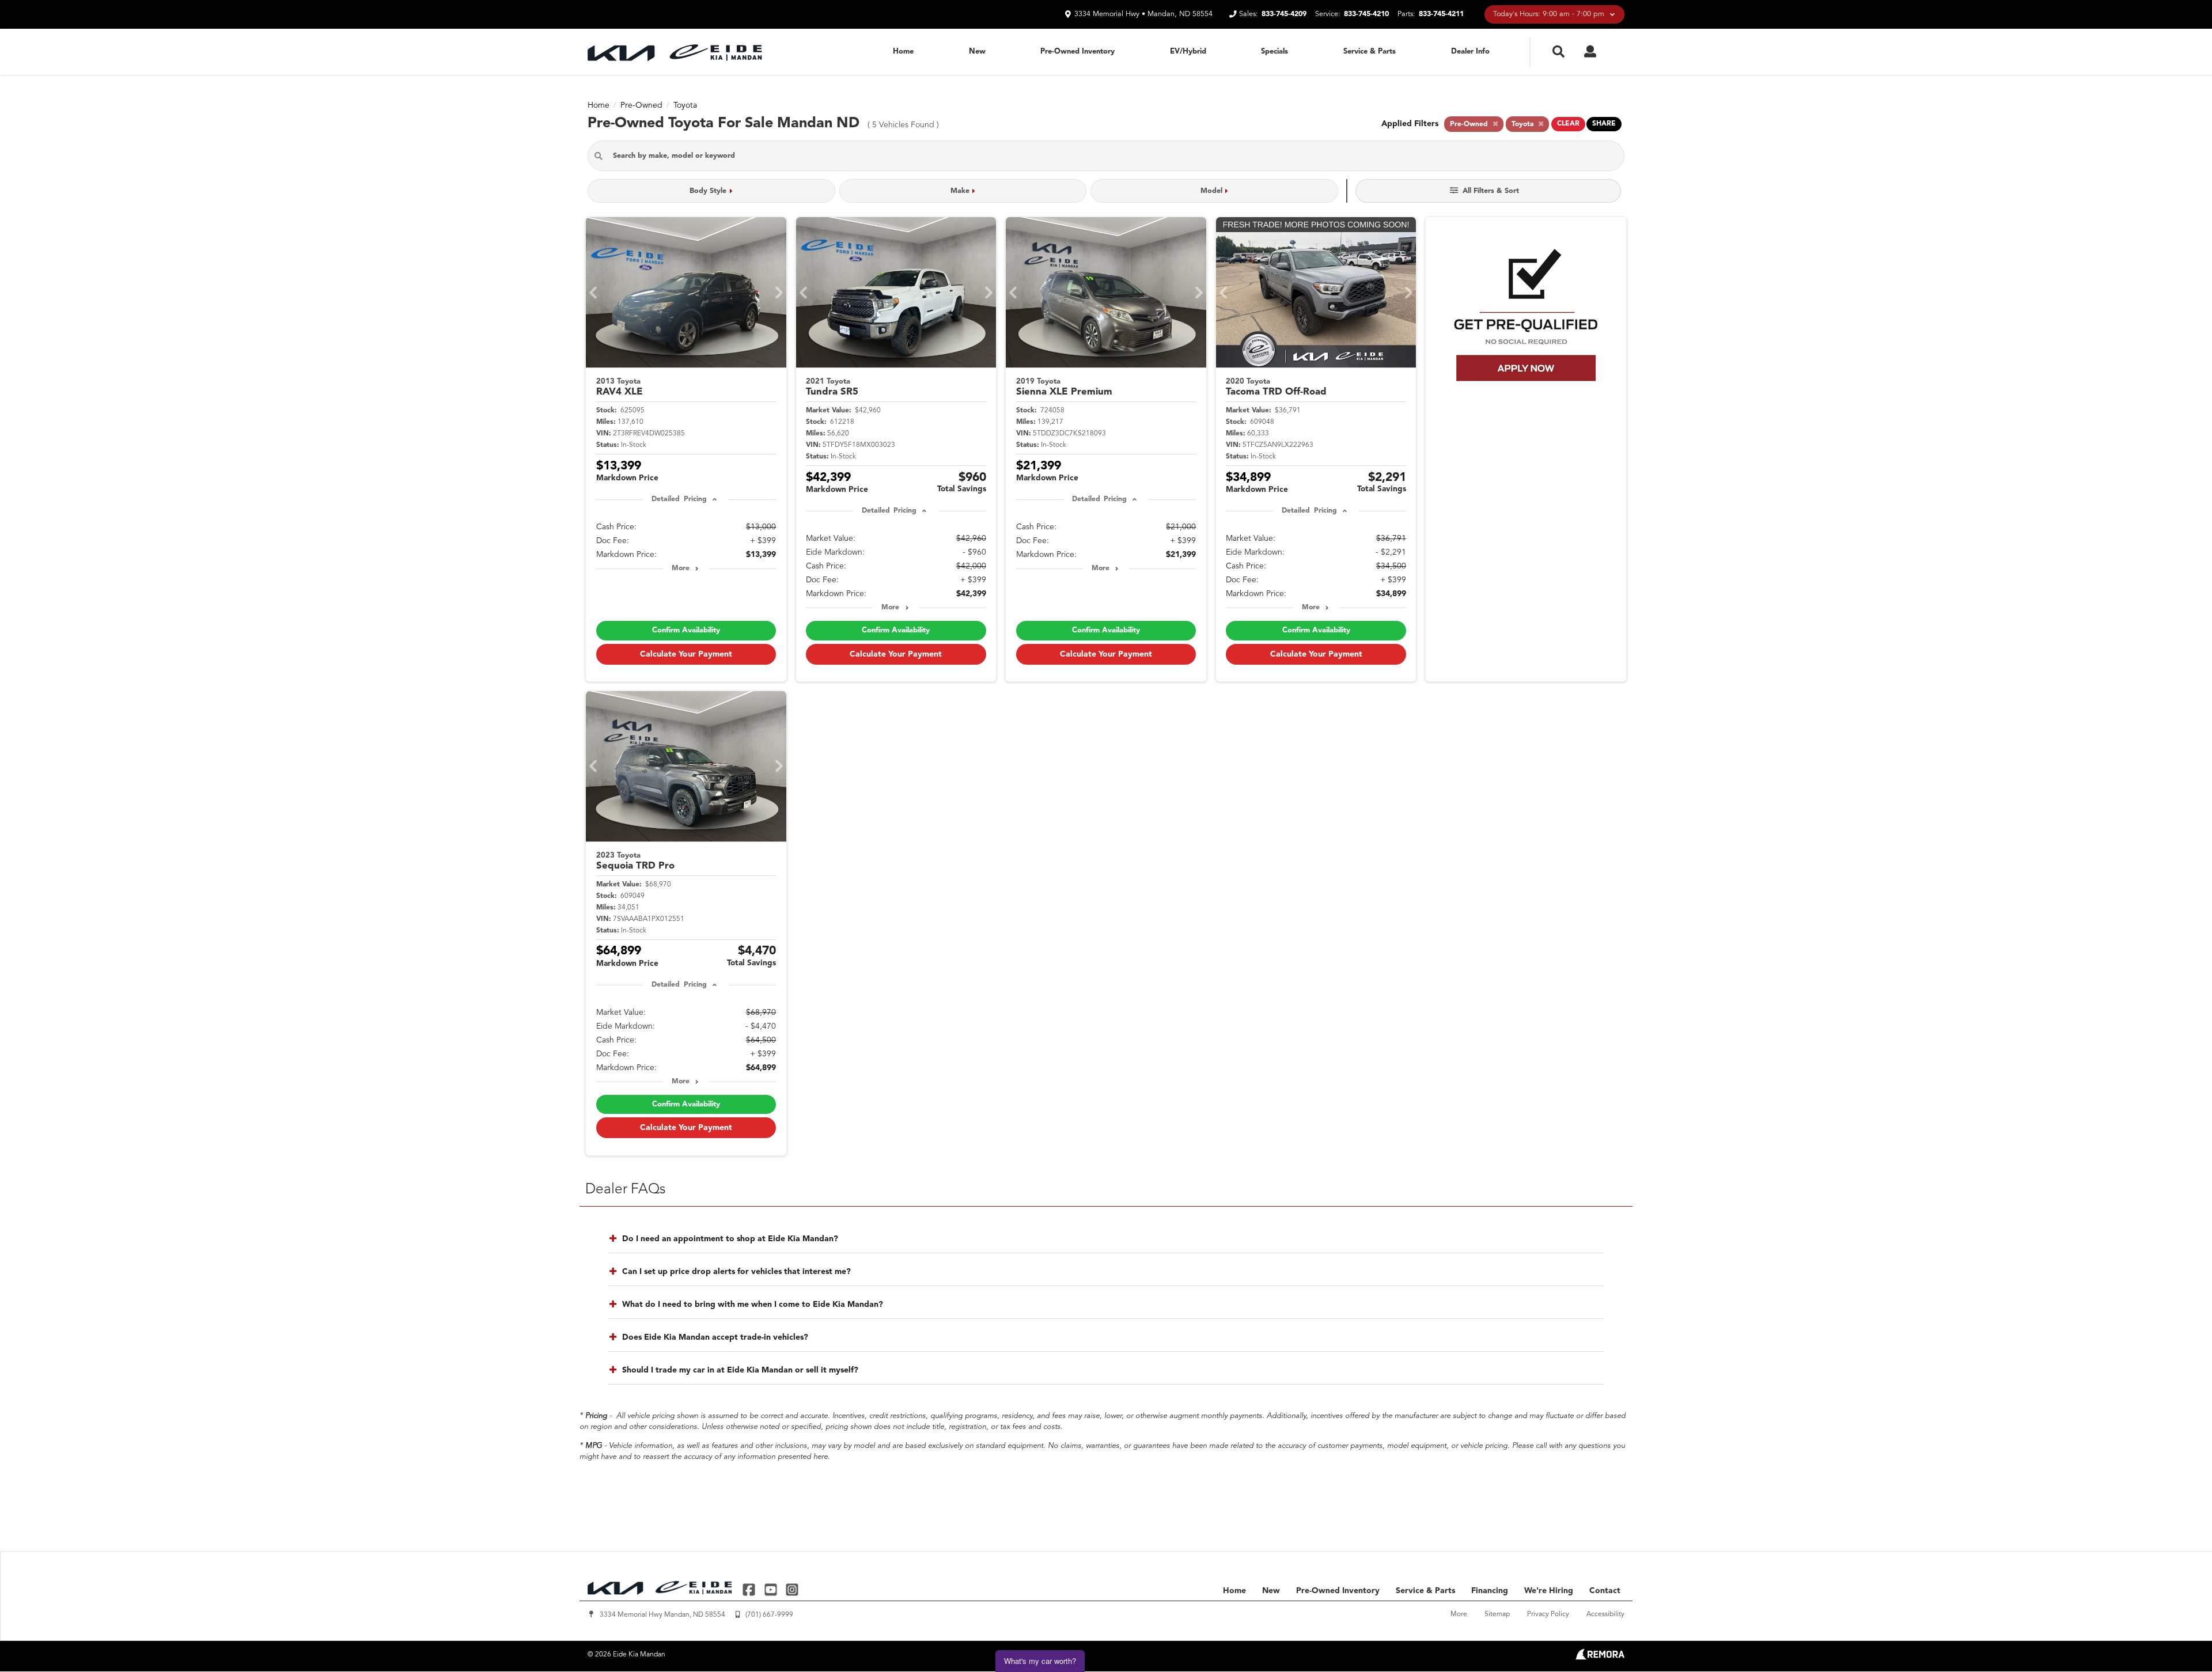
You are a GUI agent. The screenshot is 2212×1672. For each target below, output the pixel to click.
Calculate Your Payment (686, 654)
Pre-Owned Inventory (1077, 52)
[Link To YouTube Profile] (772, 1589)
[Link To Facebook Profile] (750, 1589)
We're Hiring (1549, 1591)
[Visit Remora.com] (1600, 1658)
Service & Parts (1370, 52)
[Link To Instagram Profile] (792, 1589)
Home (903, 52)
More (681, 568)
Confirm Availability (686, 630)
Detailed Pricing (679, 499)
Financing (1490, 1591)
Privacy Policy (1548, 1614)
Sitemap (1497, 1614)
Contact (1605, 1591)
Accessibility (1605, 1614)
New (977, 52)
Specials (1274, 52)
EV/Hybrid (1188, 52)
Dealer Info (1470, 52)
